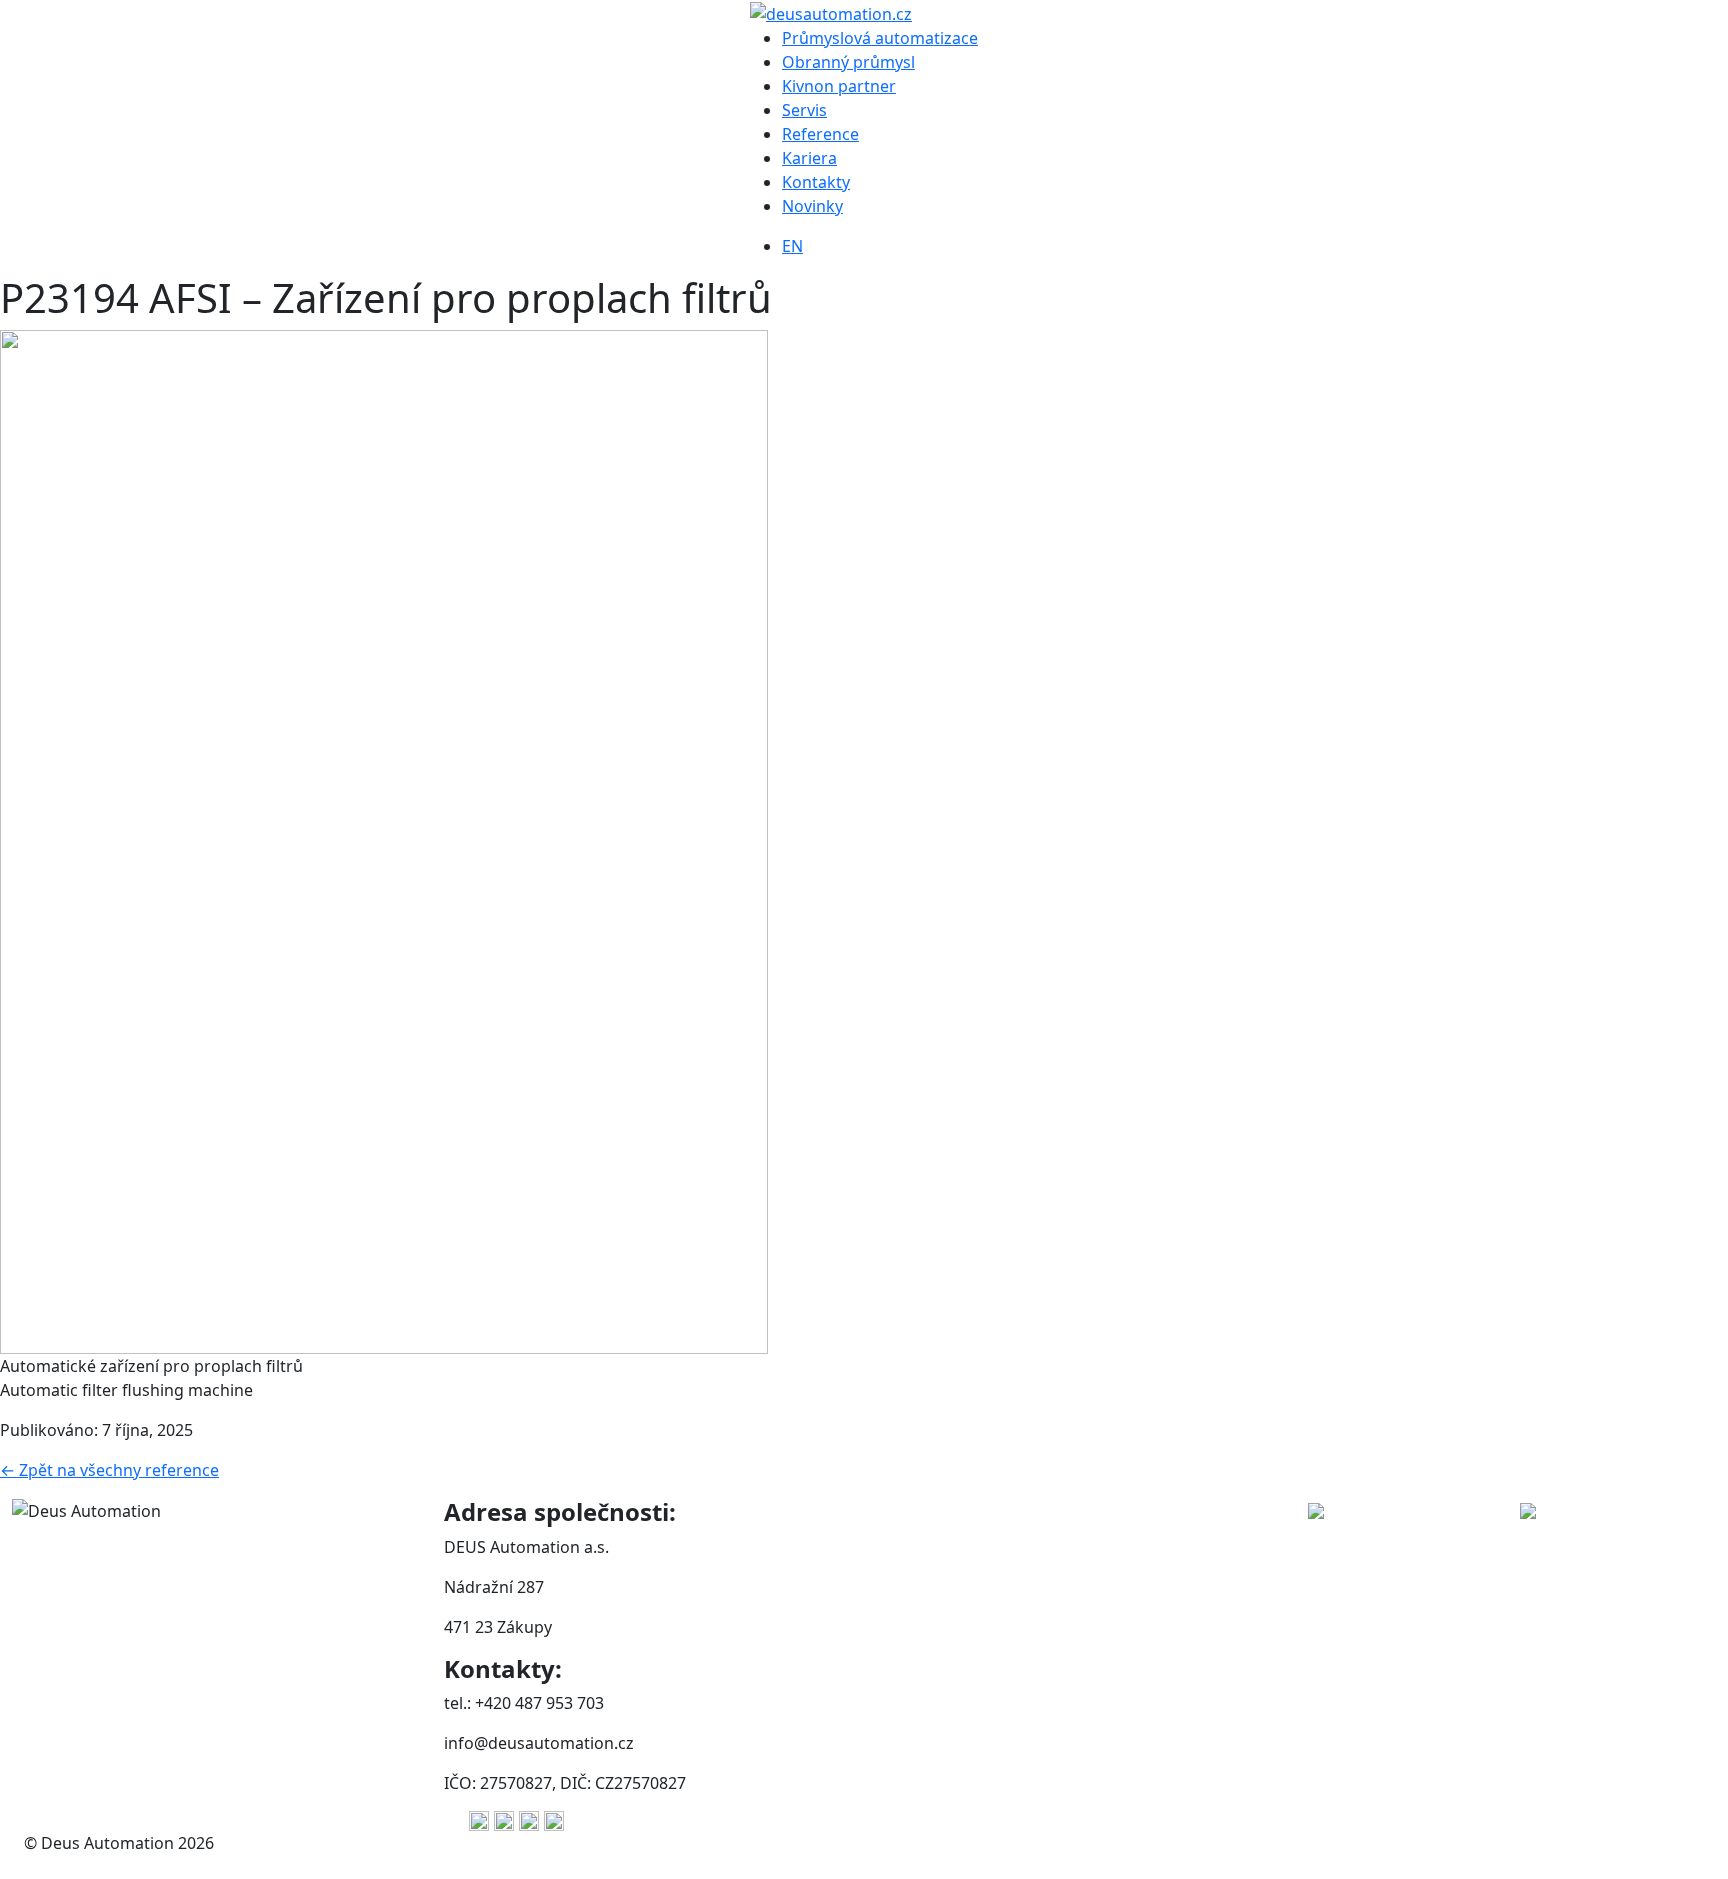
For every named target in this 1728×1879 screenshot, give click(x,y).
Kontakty (816, 182)
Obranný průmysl (848, 62)
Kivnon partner (839, 86)
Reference (820, 134)
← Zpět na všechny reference (109, 1470)
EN (792, 246)
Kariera (809, 158)
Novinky (812, 206)
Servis (804, 110)
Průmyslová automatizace (880, 38)
